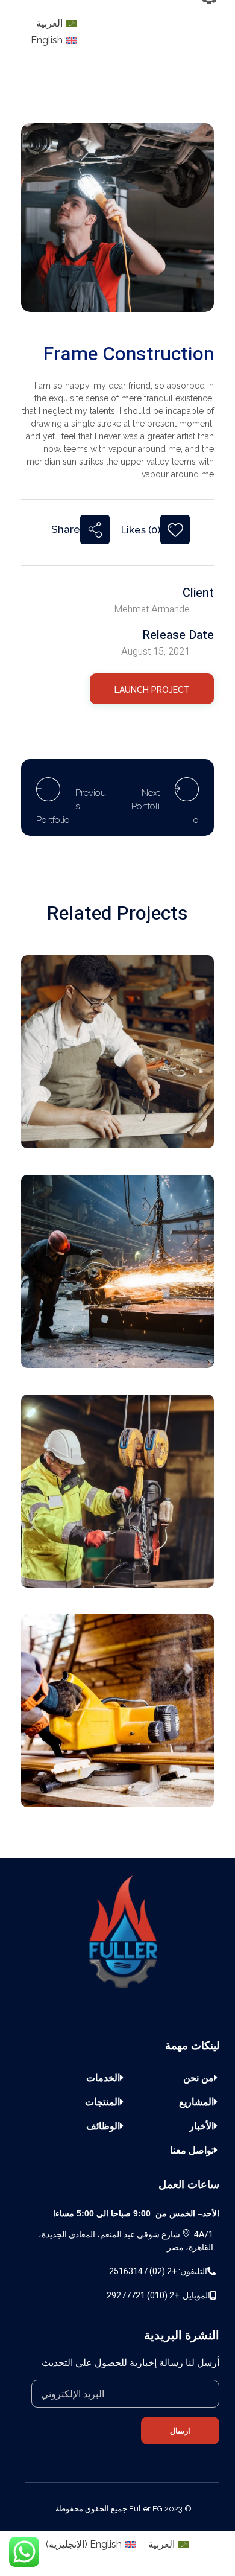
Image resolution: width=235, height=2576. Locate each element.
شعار (178, 1110)
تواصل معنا (192, 2150)
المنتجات (102, 2102)
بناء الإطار (169, 1550)
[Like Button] (175, 530)
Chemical (168, 1094)
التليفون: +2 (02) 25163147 (158, 2271)
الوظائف (103, 2126)
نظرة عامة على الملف (144, 1769)
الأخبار (202, 2126)
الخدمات (103, 2078)
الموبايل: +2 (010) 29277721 (158, 2295)
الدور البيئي (166, 1330)
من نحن (199, 2078)
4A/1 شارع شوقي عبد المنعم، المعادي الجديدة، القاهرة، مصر (126, 2241)
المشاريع (196, 2102)
